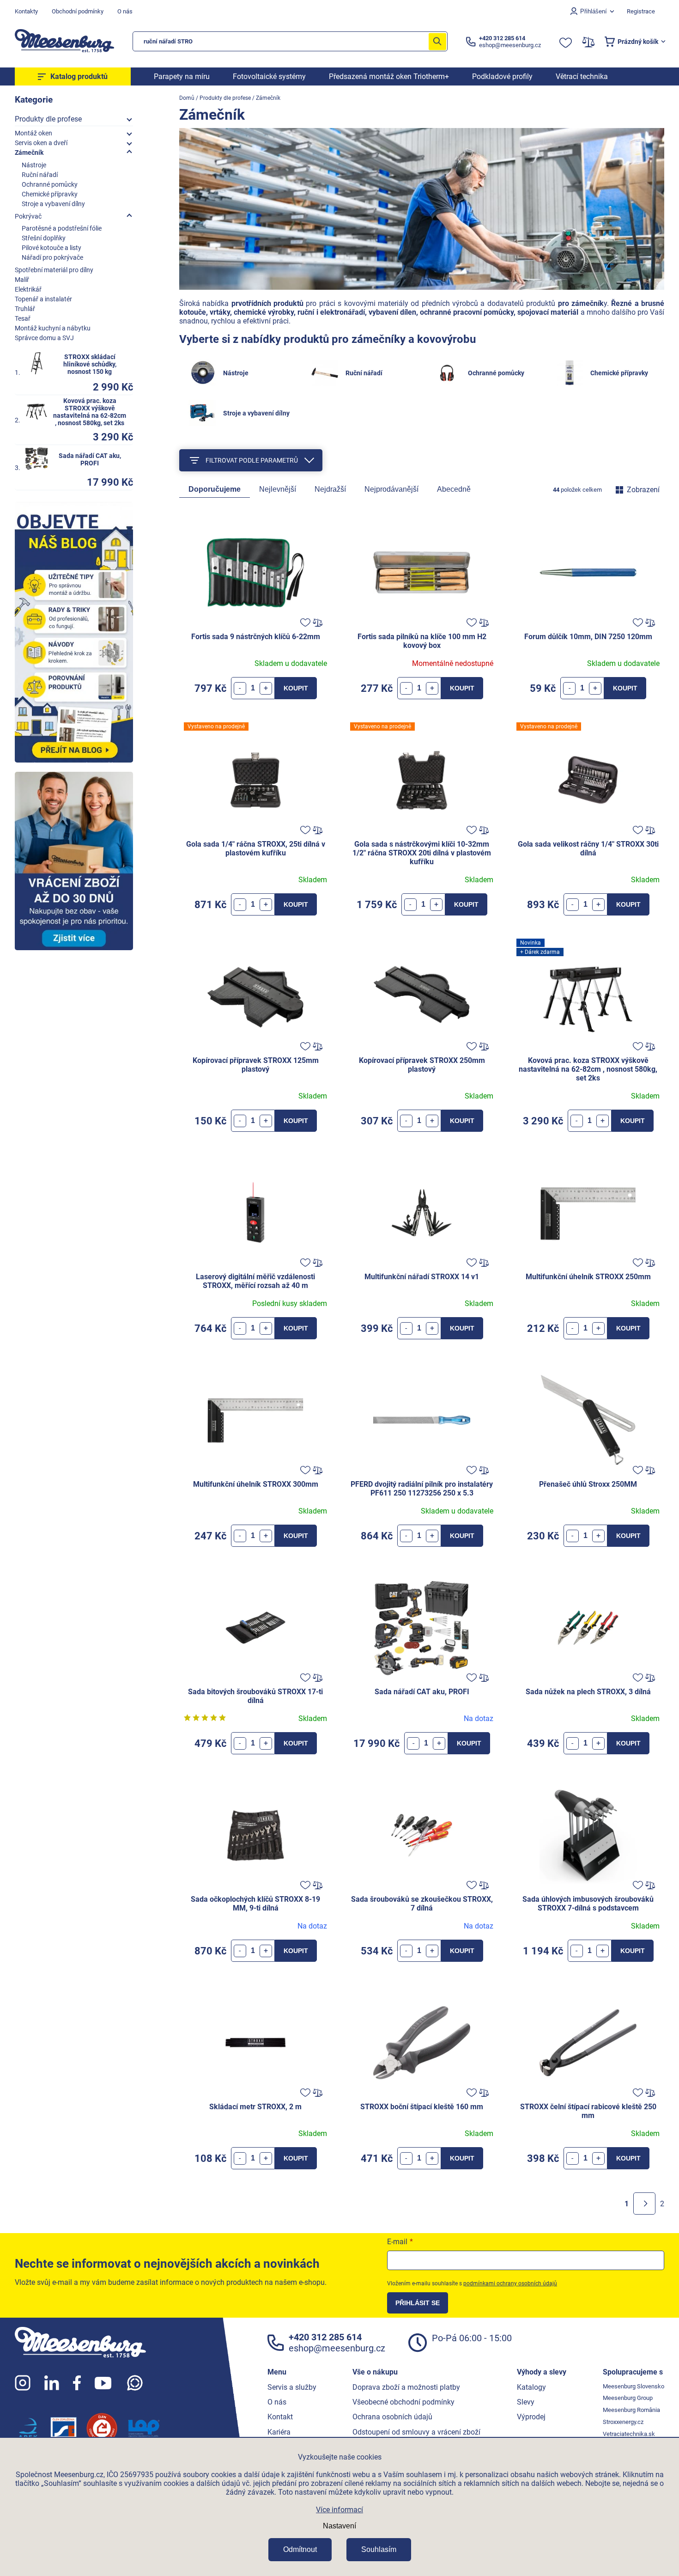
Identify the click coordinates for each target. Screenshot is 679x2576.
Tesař (23, 318)
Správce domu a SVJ (44, 338)
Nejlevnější (278, 489)
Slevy (526, 2402)
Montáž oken (33, 133)
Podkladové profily (502, 76)
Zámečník (29, 153)
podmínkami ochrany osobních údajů (510, 2283)
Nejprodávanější (391, 489)
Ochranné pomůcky (50, 184)
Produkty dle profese (48, 119)
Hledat (437, 41)
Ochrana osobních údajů (392, 2417)
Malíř (22, 280)
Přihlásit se (418, 2303)
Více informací (339, 2510)
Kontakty (26, 11)
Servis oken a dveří (41, 143)
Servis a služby (292, 2387)
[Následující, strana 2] (644, 2204)
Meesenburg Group (628, 2398)
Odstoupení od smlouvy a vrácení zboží (416, 2432)
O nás (125, 11)
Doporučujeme (215, 489)
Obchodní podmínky (78, 11)
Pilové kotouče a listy (52, 248)
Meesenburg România (631, 2410)
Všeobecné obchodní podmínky (403, 2402)
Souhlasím (379, 2549)
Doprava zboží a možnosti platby (406, 2387)
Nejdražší (330, 489)
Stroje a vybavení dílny (53, 204)
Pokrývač (28, 216)
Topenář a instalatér (43, 299)
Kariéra (279, 2432)
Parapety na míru (182, 76)
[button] (266, 688)
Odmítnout (300, 2549)
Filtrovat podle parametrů (252, 460)
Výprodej (531, 2417)
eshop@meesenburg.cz (337, 2348)
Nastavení (339, 2526)
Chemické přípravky (50, 194)
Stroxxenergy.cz (623, 2422)
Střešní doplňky (44, 238)
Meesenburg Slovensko (634, 2386)
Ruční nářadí (40, 175)
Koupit (296, 688)
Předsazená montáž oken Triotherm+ (389, 76)
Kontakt (280, 2417)
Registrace (641, 11)
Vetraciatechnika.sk (629, 2434)
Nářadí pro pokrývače (52, 257)
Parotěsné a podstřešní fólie (62, 228)
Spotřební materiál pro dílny (54, 270)
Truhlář (25, 309)
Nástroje (34, 165)
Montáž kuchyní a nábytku (53, 328)
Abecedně (454, 489)
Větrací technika (582, 76)
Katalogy (531, 2387)
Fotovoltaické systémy (269, 76)
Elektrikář (28, 289)
